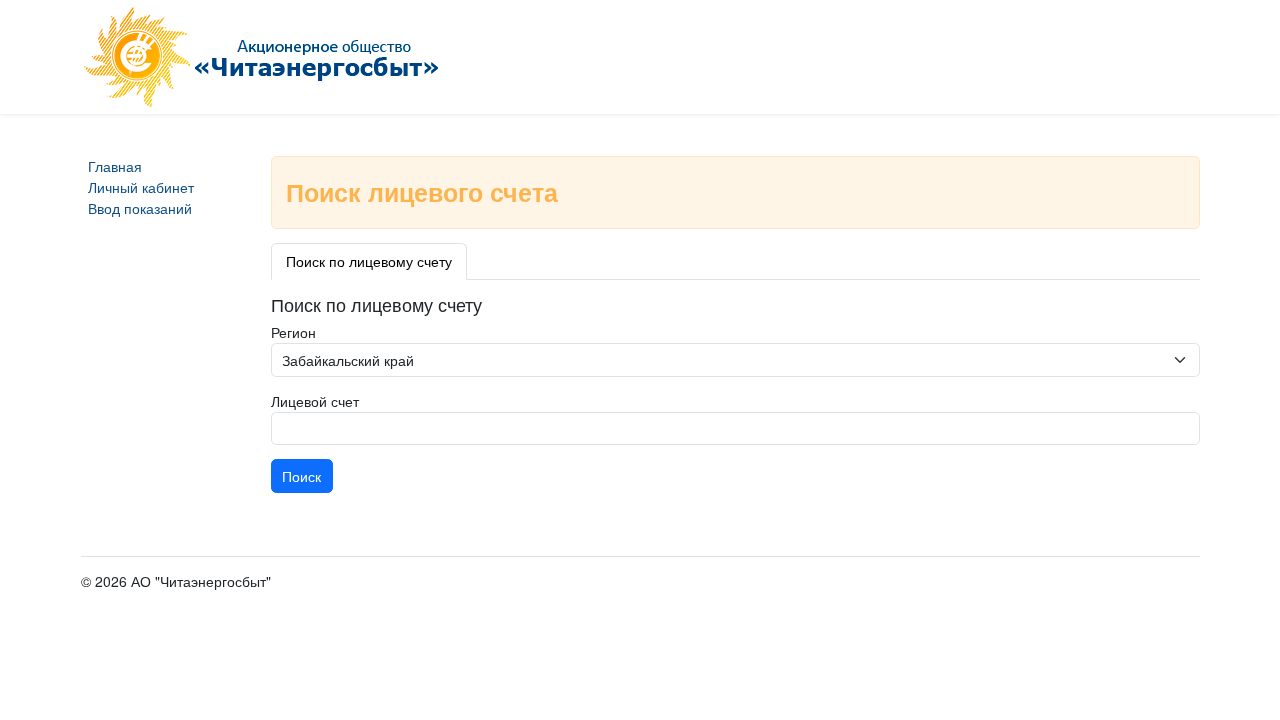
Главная (115, 166)
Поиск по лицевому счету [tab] (369, 261)
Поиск (301, 476)
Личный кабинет (141, 187)
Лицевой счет (315, 401)
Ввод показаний (140, 208)
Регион (293, 332)
